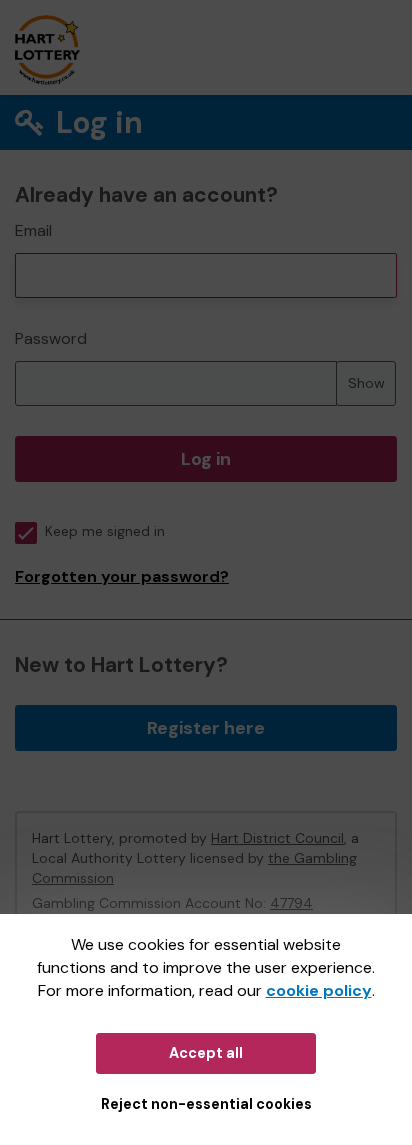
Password (51, 338)
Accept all (206, 1053)
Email (33, 230)
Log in (206, 459)
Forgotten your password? (122, 576)
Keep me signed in (105, 531)
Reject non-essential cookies (206, 1104)
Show (366, 383)
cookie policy (319, 990)
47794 (291, 903)
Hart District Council (277, 838)
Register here (206, 728)
